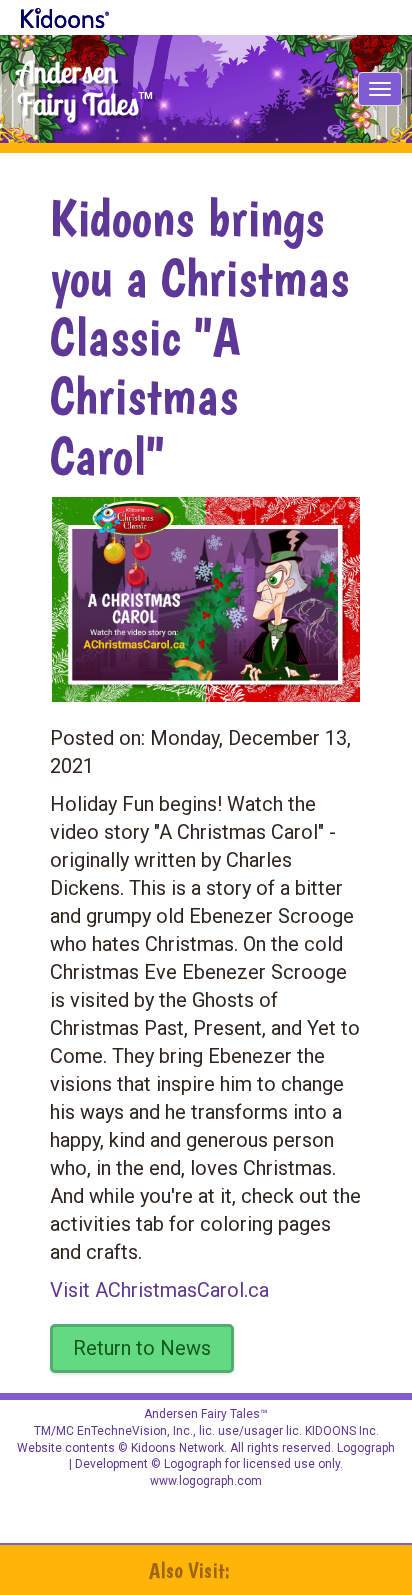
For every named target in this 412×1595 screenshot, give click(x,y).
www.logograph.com (206, 1481)
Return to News (142, 1348)
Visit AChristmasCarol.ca (159, 1290)
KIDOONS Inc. (342, 1431)
